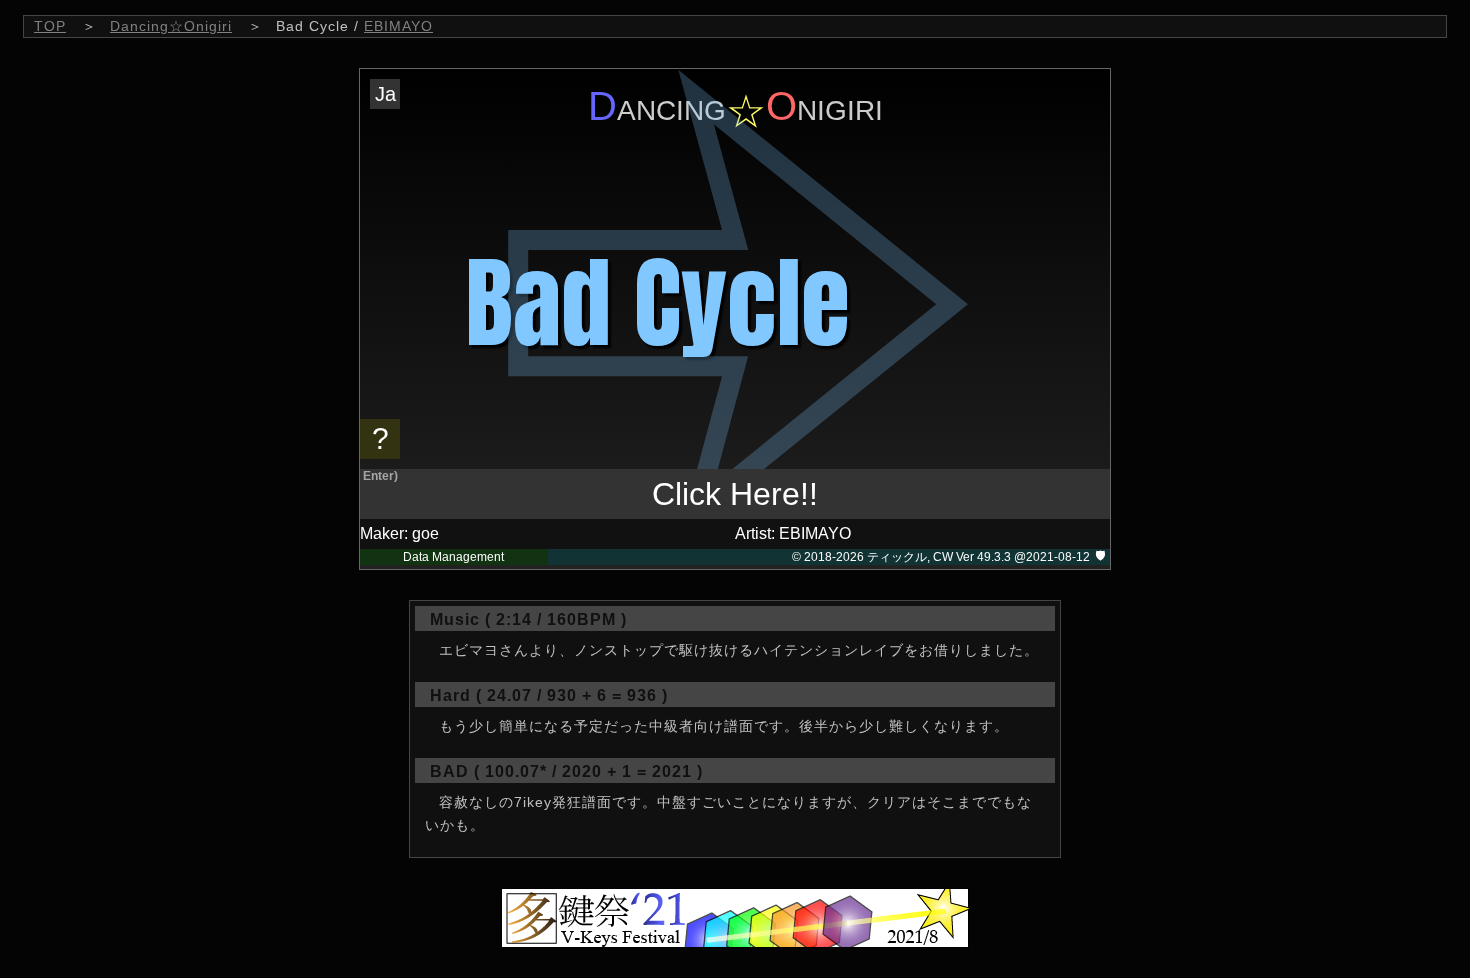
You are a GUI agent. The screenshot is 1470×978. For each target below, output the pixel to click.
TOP (50, 26)
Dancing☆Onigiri (171, 26)
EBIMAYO (398, 26)
